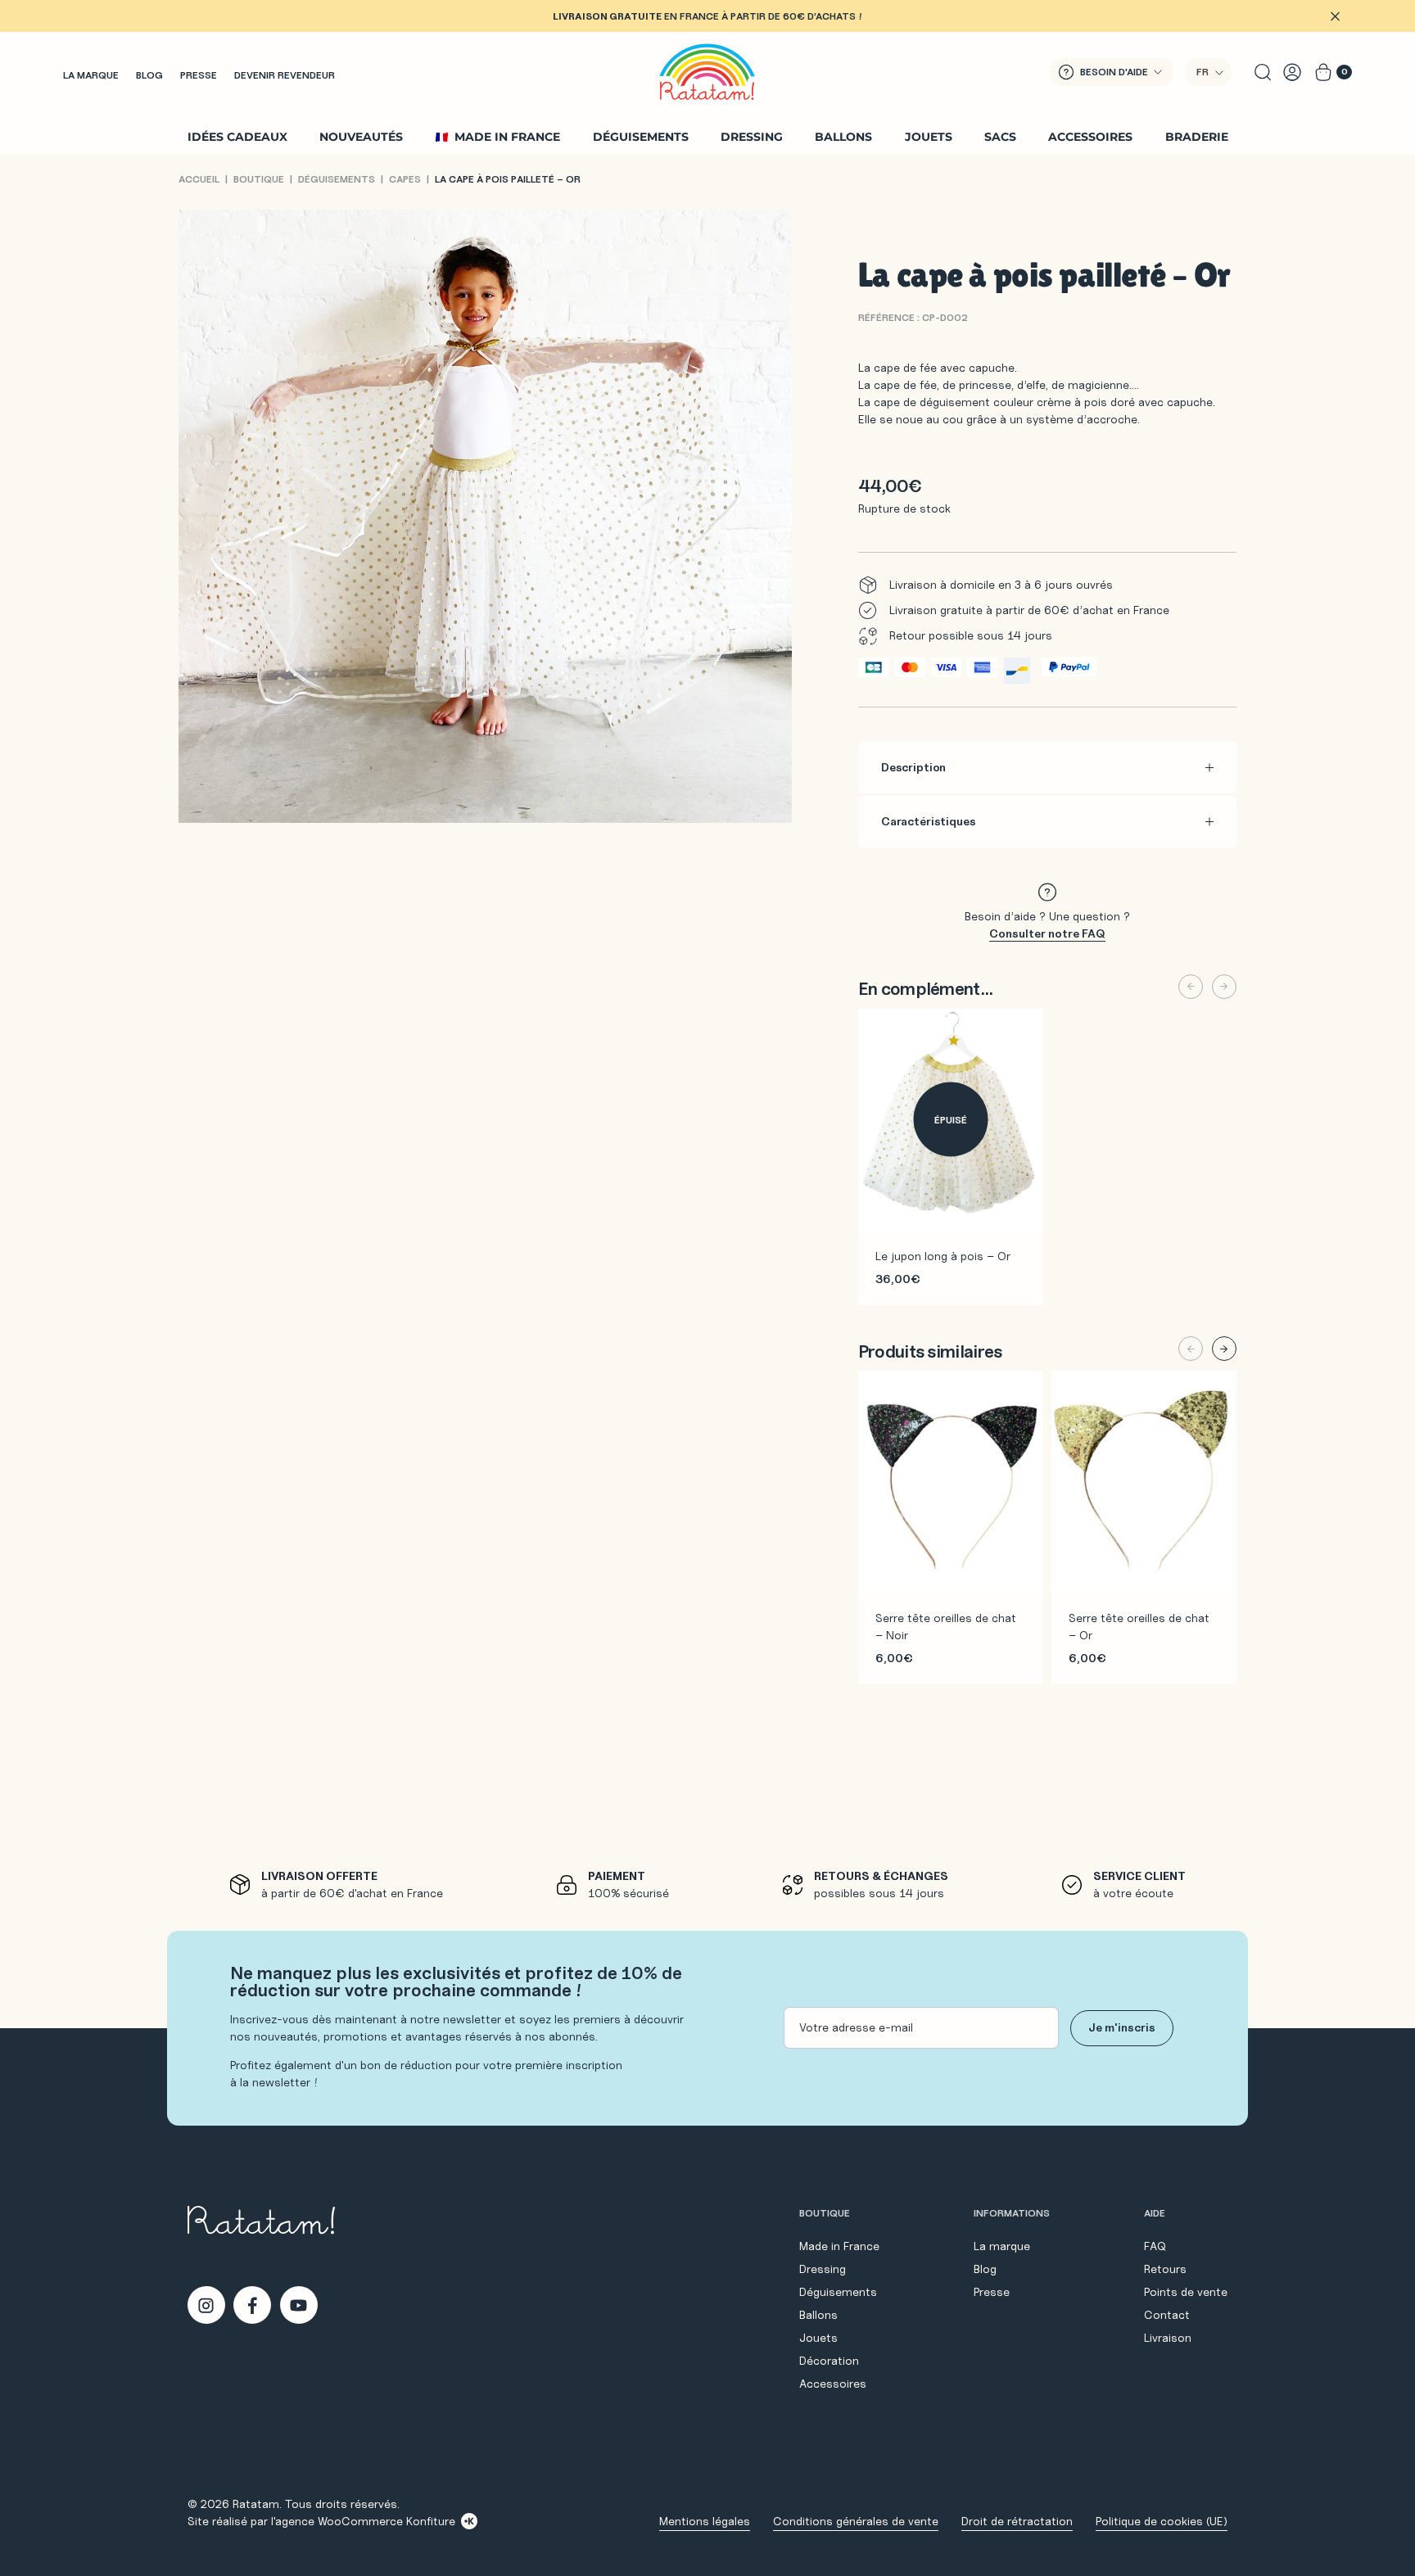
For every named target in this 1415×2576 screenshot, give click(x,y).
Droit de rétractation (1017, 2521)
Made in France (507, 137)
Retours (1165, 2269)
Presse (199, 75)
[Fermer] (1335, 16)
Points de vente (1186, 2292)
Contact (1167, 2315)
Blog (149, 75)
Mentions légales (705, 2521)
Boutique (259, 179)
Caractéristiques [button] (929, 821)
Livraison (1168, 2338)
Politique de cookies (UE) (1162, 2521)
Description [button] (913, 767)
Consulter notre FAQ (1047, 933)
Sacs (1000, 137)
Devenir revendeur (285, 75)
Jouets (929, 137)
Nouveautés (361, 137)
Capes (405, 179)
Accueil (199, 179)
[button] (1208, 72)
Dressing (752, 137)
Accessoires (1090, 137)
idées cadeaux (237, 137)
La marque (91, 75)
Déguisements (641, 137)
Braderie (1197, 137)
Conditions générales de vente (856, 2521)
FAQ (1155, 2246)
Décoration (829, 2361)
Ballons (843, 137)
